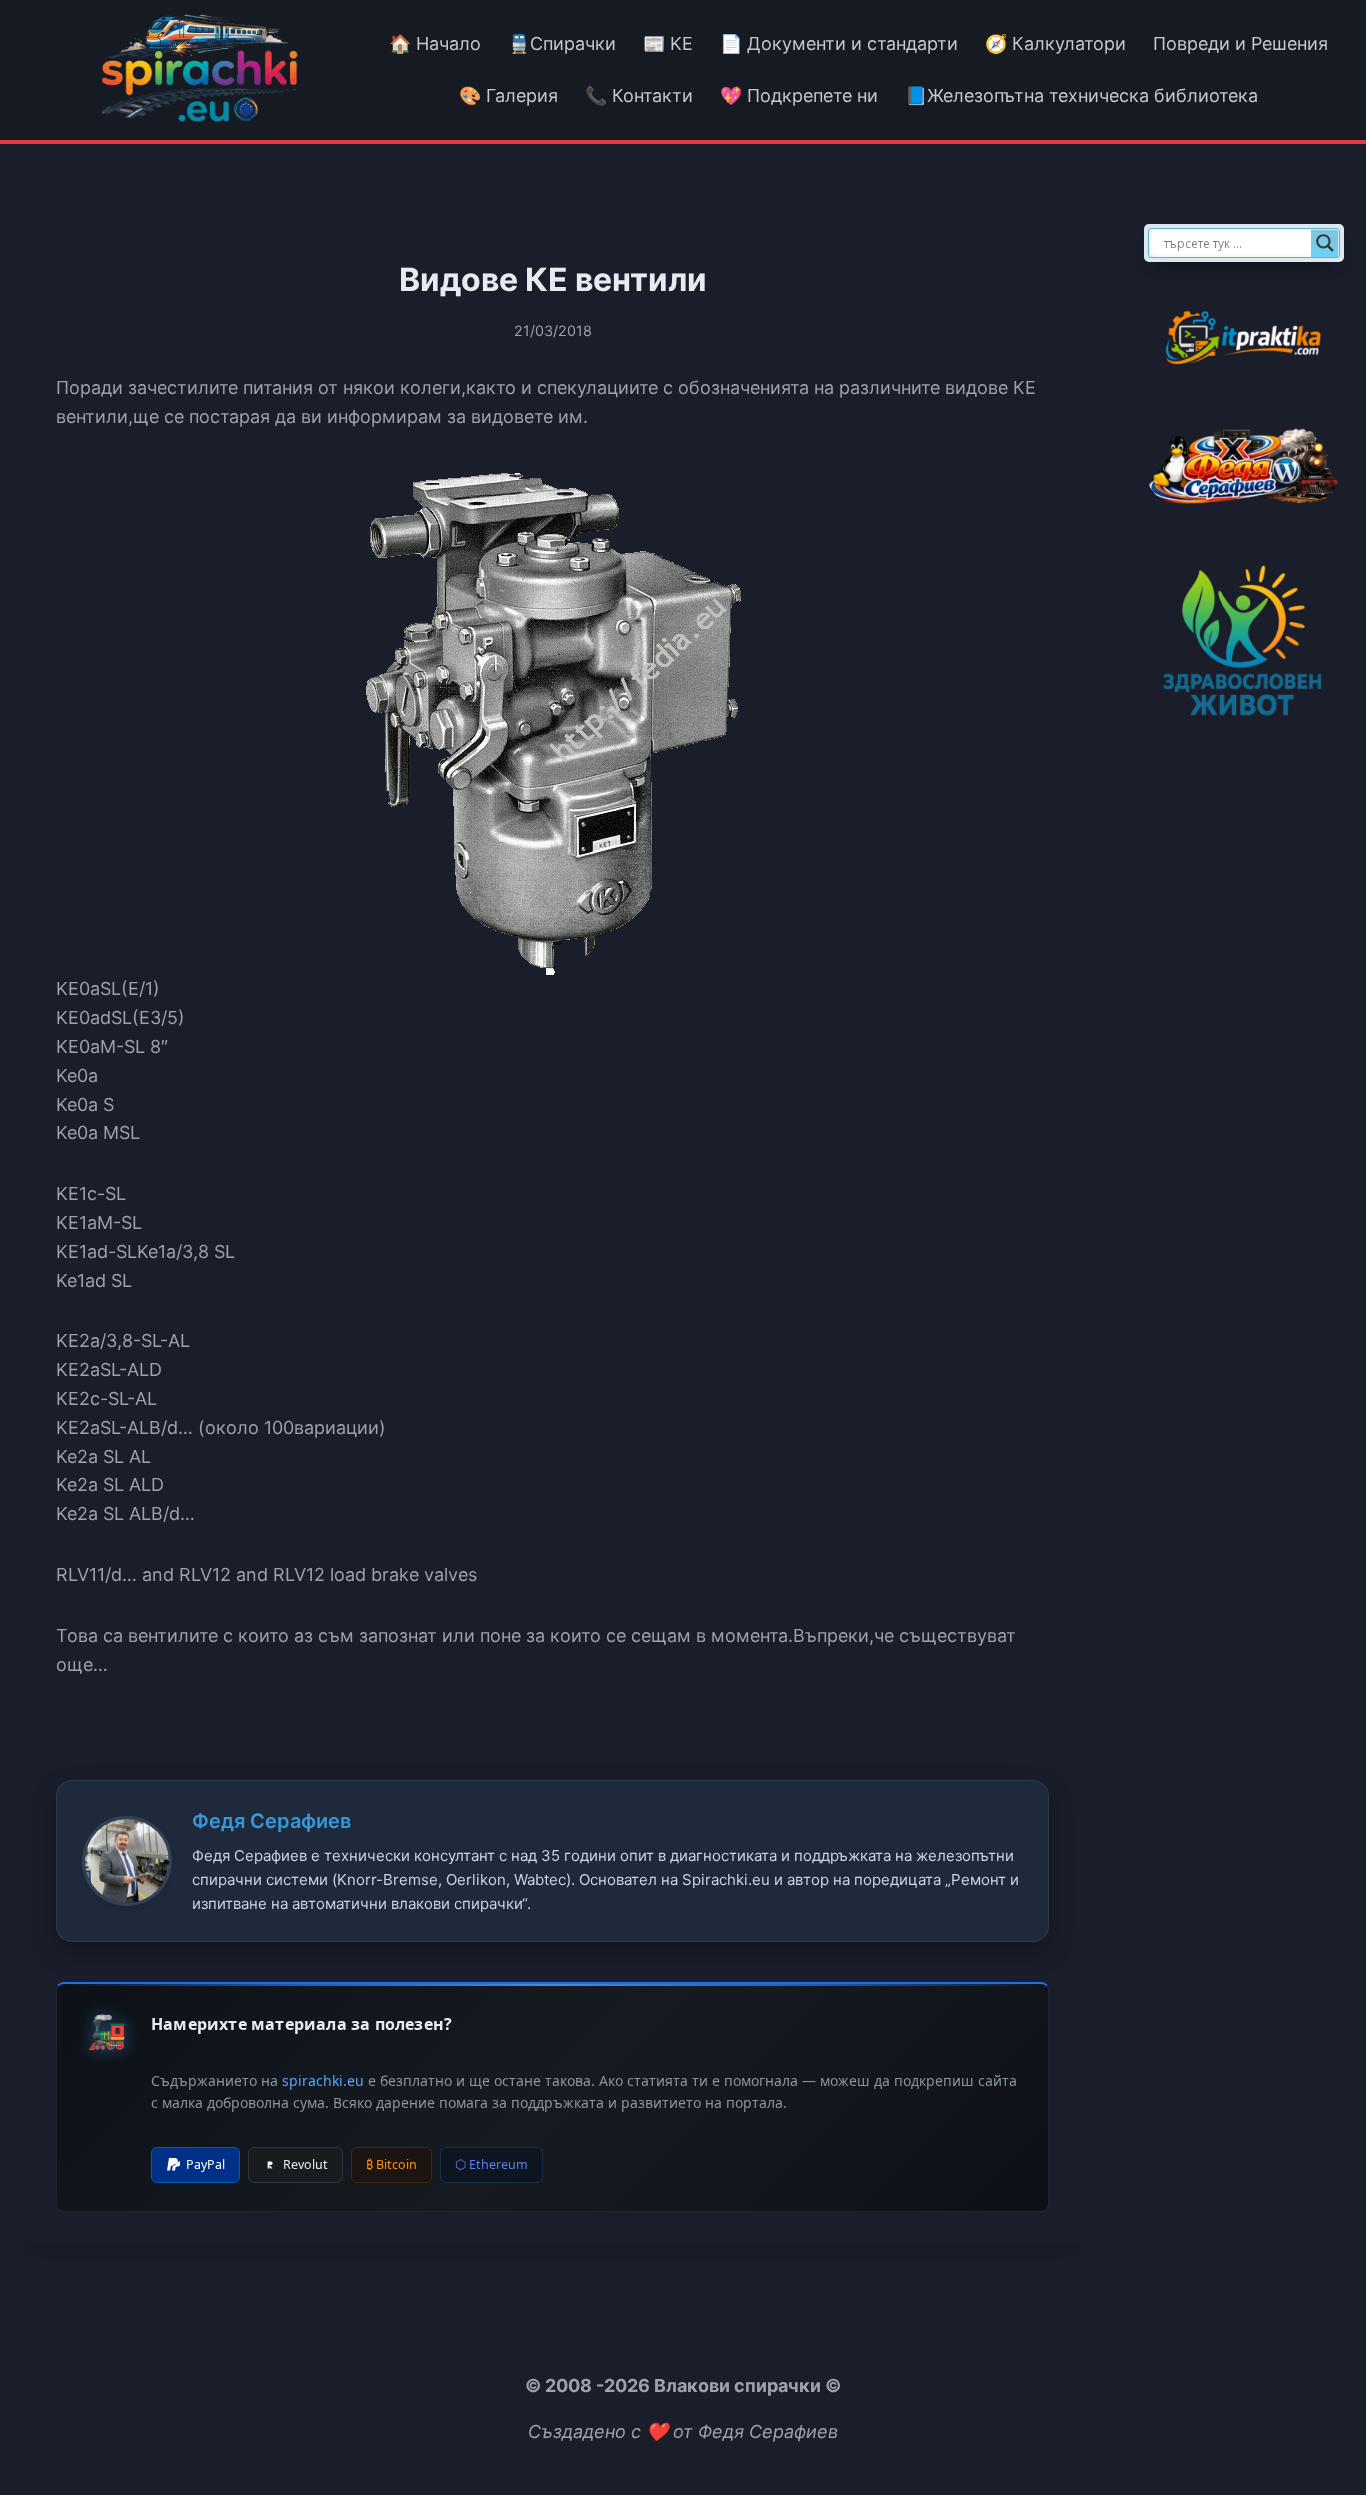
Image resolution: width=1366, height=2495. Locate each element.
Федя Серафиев (271, 1821)
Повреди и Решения (1240, 43)
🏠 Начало (435, 43)
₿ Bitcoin (391, 2164)
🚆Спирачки (562, 43)
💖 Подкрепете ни (799, 95)
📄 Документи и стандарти (839, 43)
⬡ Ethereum (491, 2164)
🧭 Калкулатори (1055, 43)
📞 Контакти (639, 95)
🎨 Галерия (508, 95)
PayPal (205, 2164)
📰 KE (668, 43)
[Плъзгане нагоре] (1314, 2433)
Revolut (305, 2164)
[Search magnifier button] (1325, 243)
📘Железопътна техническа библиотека (1081, 95)
